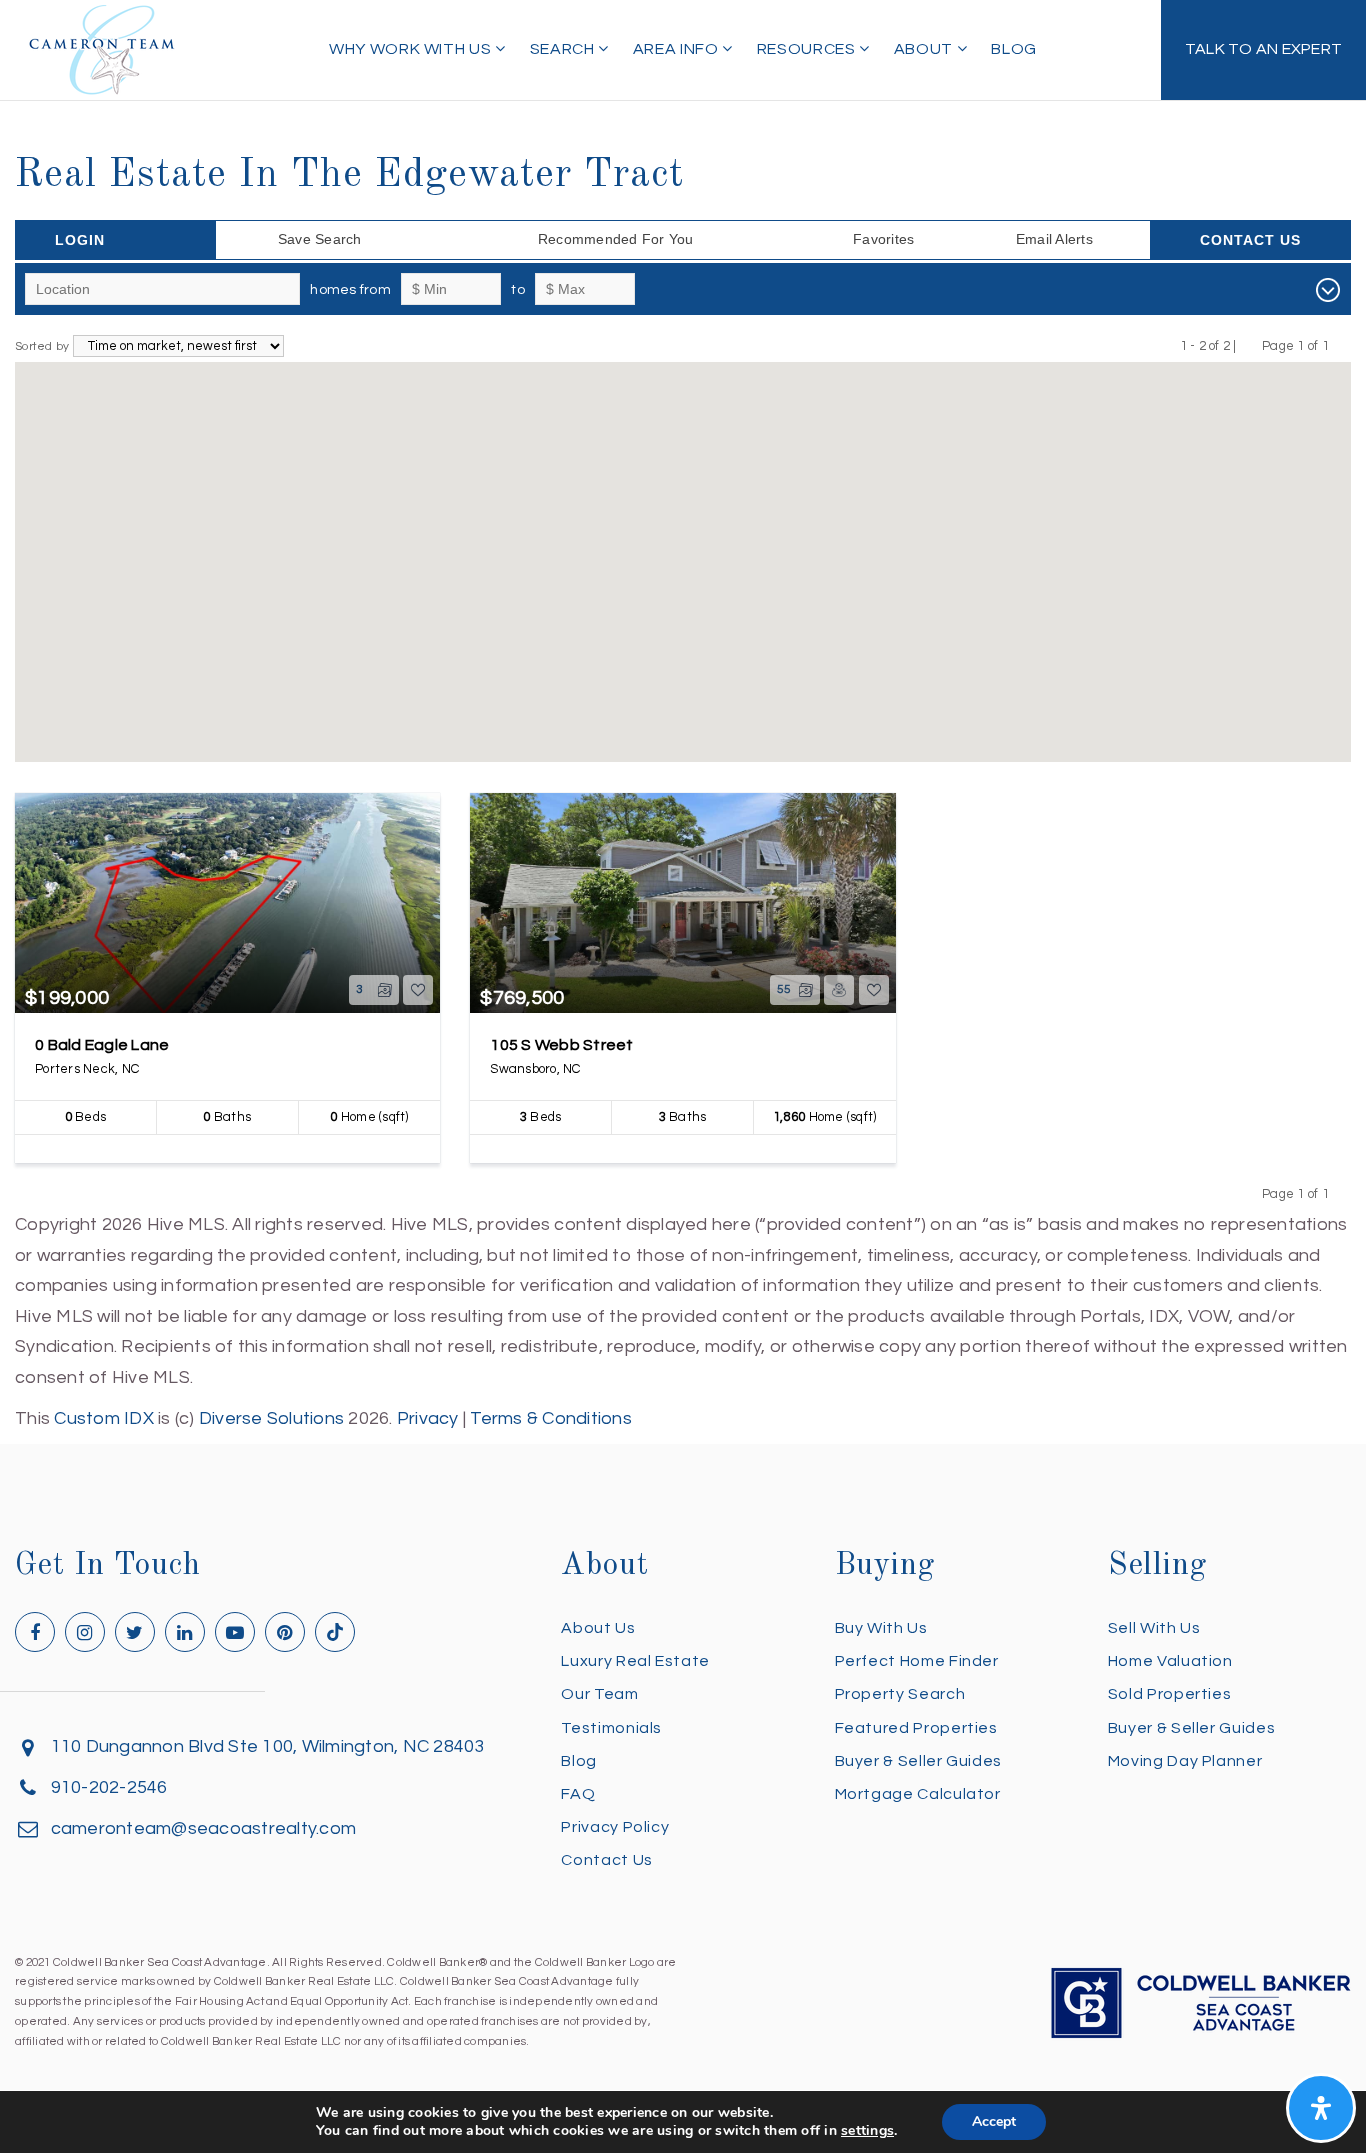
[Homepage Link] (102, 48)
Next (1341, 345)
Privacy (428, 1418)
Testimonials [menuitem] (611, 1728)
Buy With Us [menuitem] (881, 1628)
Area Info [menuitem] (677, 49)
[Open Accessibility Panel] (1321, 2108)
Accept (994, 2121)
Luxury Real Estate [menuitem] (635, 1661)
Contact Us (1250, 240)
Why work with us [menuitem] (412, 49)
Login (80, 240)
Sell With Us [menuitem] (1154, 1628)
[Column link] (1263, 50)
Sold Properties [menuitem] (1170, 1694)
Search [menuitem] (564, 49)
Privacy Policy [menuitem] (615, 1827)
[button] (566, 640)
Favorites (883, 239)
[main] (683, 717)
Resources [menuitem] (808, 49)
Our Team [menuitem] (599, 1694)
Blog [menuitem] (1014, 49)
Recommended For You (616, 239)
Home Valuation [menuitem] (1170, 1661)
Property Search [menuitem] (900, 1694)
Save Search (320, 239)
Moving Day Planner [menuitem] (1185, 1761)
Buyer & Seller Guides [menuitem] (918, 1761)
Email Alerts (1054, 239)
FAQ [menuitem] (578, 1794)
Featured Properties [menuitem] (916, 1728)
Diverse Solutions (271, 1418)
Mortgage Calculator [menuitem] (918, 1794)
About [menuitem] (925, 49)
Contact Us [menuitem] (606, 1860)
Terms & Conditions (551, 1418)
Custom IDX (104, 1418)
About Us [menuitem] (598, 1628)
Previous (1249, 345)
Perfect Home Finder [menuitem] (917, 1661)
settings (867, 2131)
